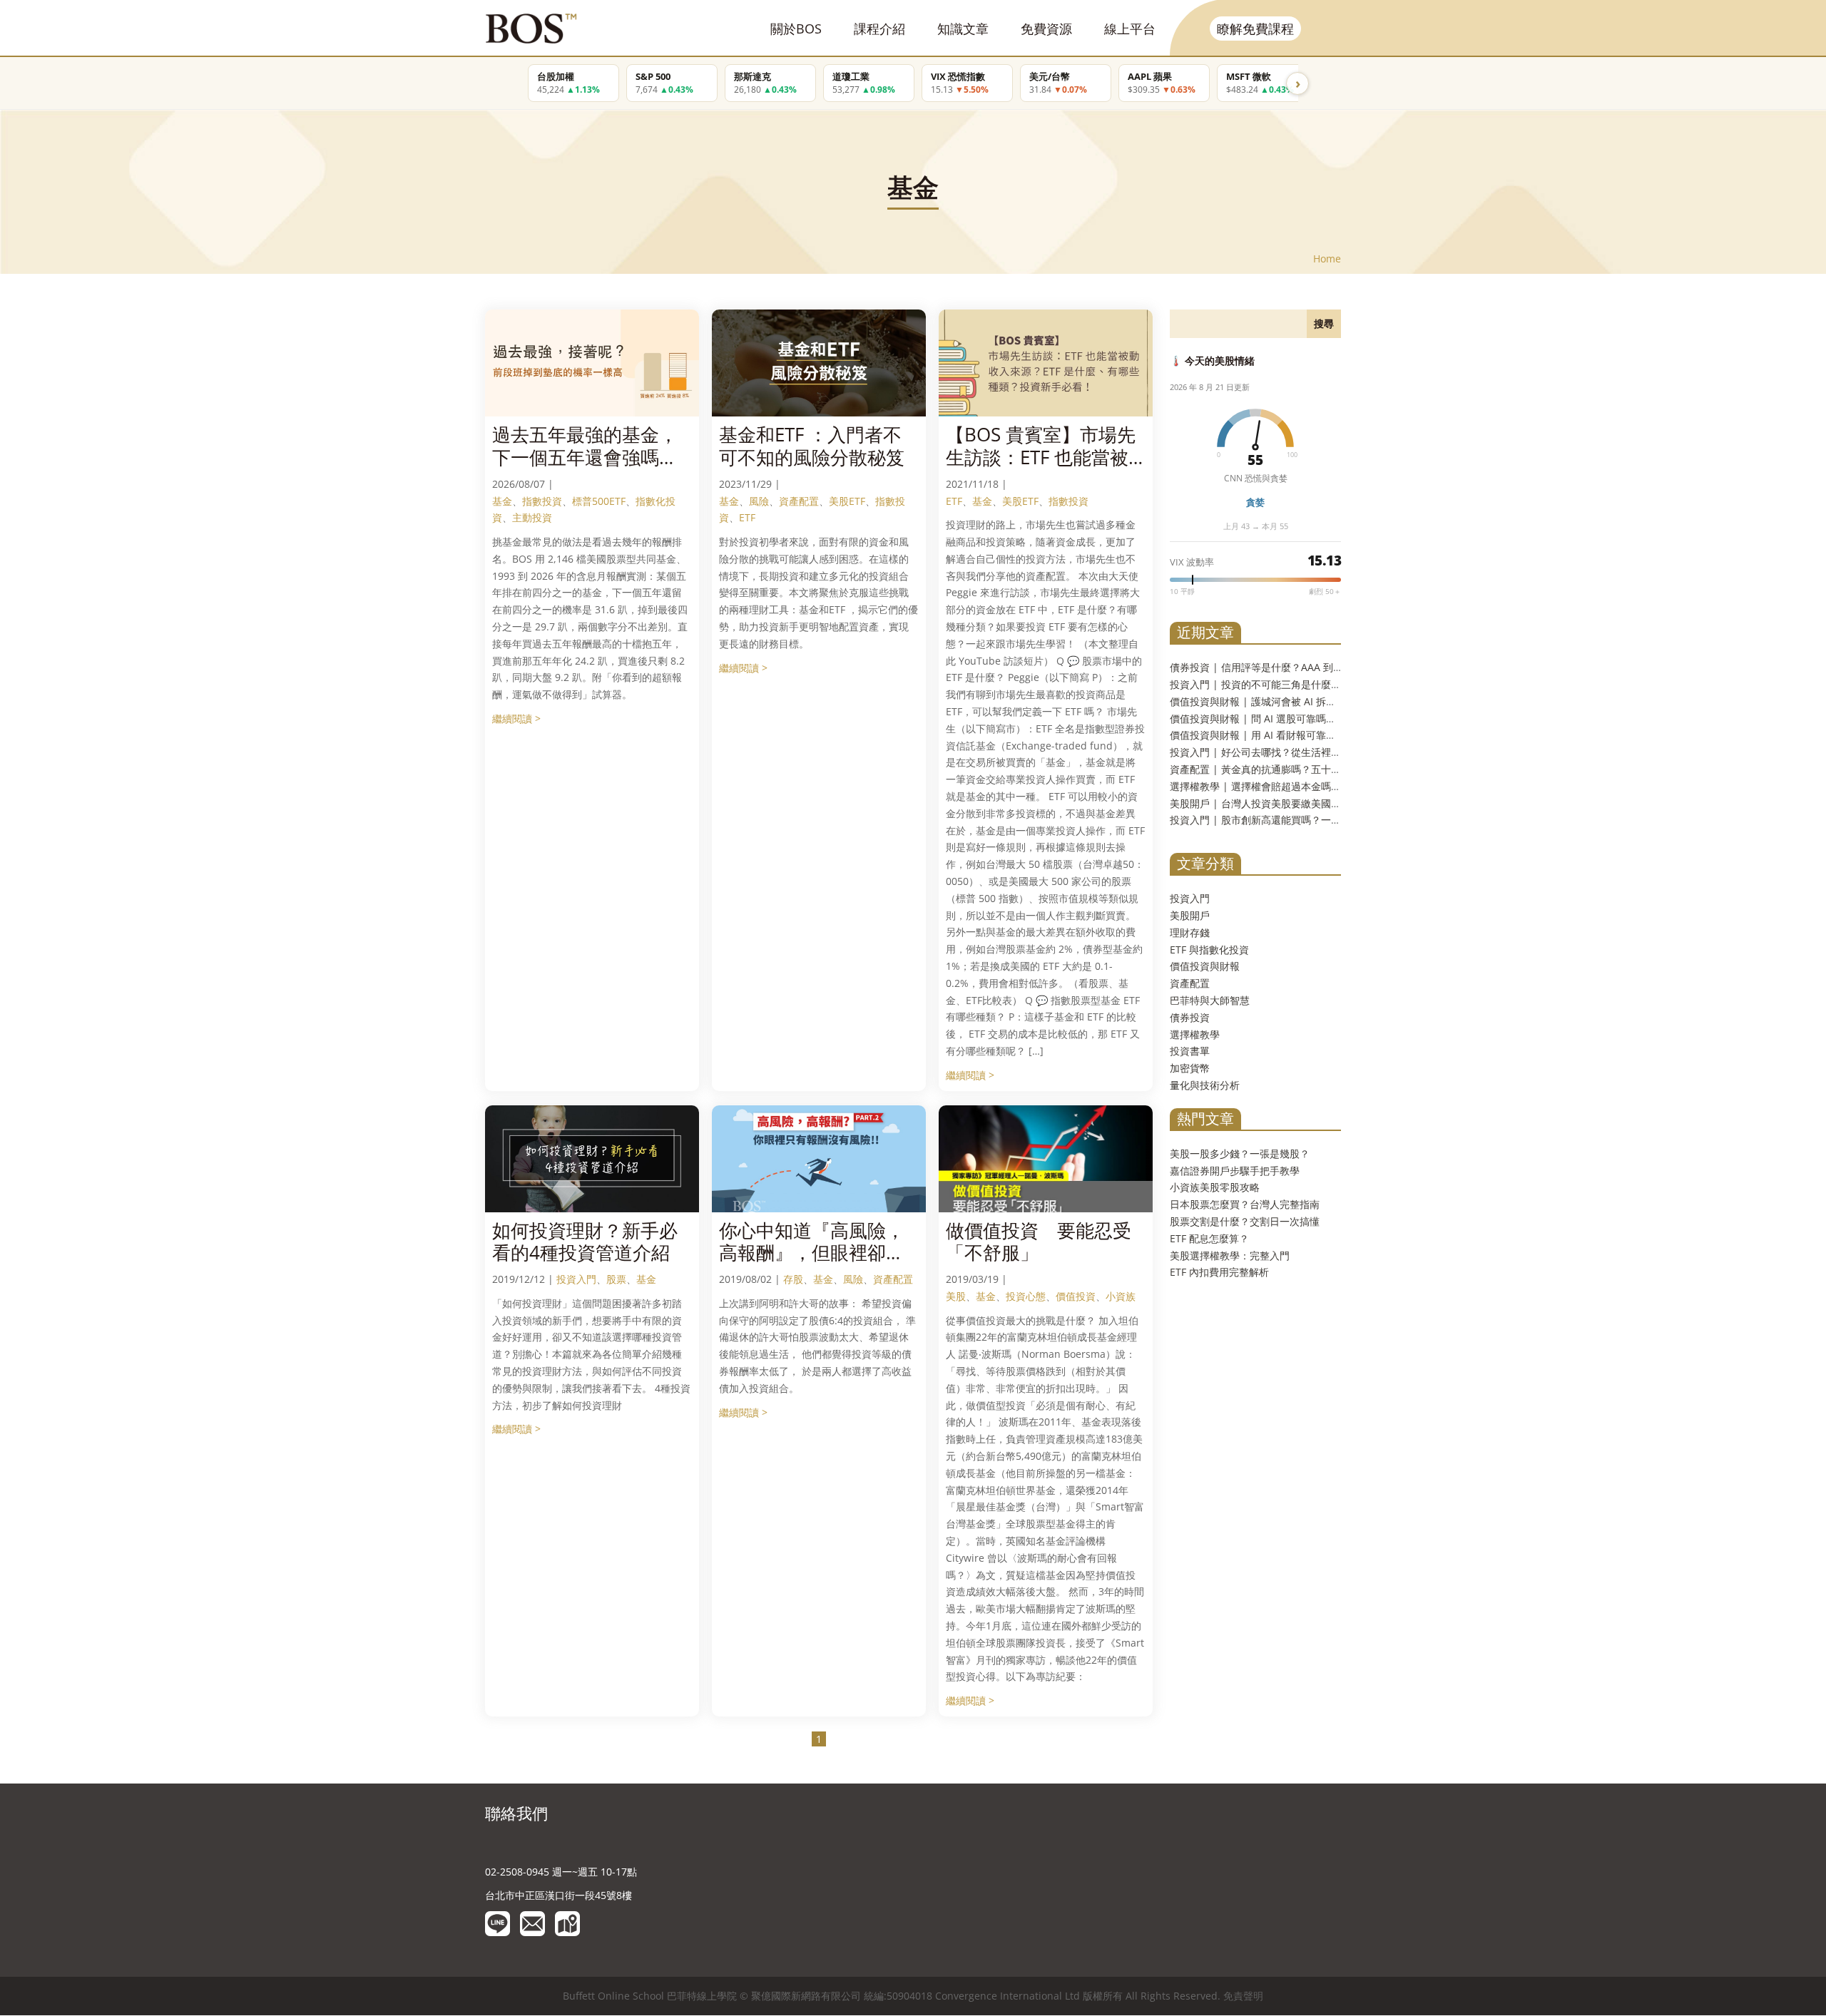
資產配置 (799, 501)
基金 (502, 501)
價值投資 (1076, 1296)
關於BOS (796, 29)
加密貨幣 (1190, 1068)
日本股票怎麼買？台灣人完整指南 (1245, 1204)
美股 (956, 1296)
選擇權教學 (1195, 1034)
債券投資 (1190, 1017)
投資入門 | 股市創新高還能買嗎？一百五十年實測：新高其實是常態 (1320, 820)
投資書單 (1190, 1051)
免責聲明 (1243, 1996)
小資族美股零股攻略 (1215, 1187)
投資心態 (1026, 1296)
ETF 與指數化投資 (1209, 950)
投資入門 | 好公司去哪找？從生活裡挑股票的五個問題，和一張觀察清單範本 (1340, 752)
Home (1327, 259)
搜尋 (1324, 323)
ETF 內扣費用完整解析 (1219, 1272)
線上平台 (1130, 29)
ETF (747, 517)
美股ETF (847, 501)
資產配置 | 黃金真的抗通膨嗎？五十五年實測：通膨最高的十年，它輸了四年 (1340, 769)
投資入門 (576, 1279)
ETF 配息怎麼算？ (1209, 1238)
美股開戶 (1190, 915)
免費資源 (1046, 29)
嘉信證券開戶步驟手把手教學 (1235, 1171)
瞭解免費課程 (1255, 29)
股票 (616, 1279)
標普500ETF (599, 501)
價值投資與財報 (1205, 966)
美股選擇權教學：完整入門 (1230, 1255)
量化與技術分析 (1205, 1085)
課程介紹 (879, 29)
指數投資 (542, 501)
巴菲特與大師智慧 (1210, 1000)
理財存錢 (1190, 932)
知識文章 (963, 29)
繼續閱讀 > (516, 718)
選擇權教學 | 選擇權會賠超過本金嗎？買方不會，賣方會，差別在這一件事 (1335, 786)
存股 (793, 1279)
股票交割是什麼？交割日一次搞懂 (1245, 1221)
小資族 (1121, 1296)
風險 (759, 501)
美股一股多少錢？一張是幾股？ (1240, 1153)
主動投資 (532, 517)
